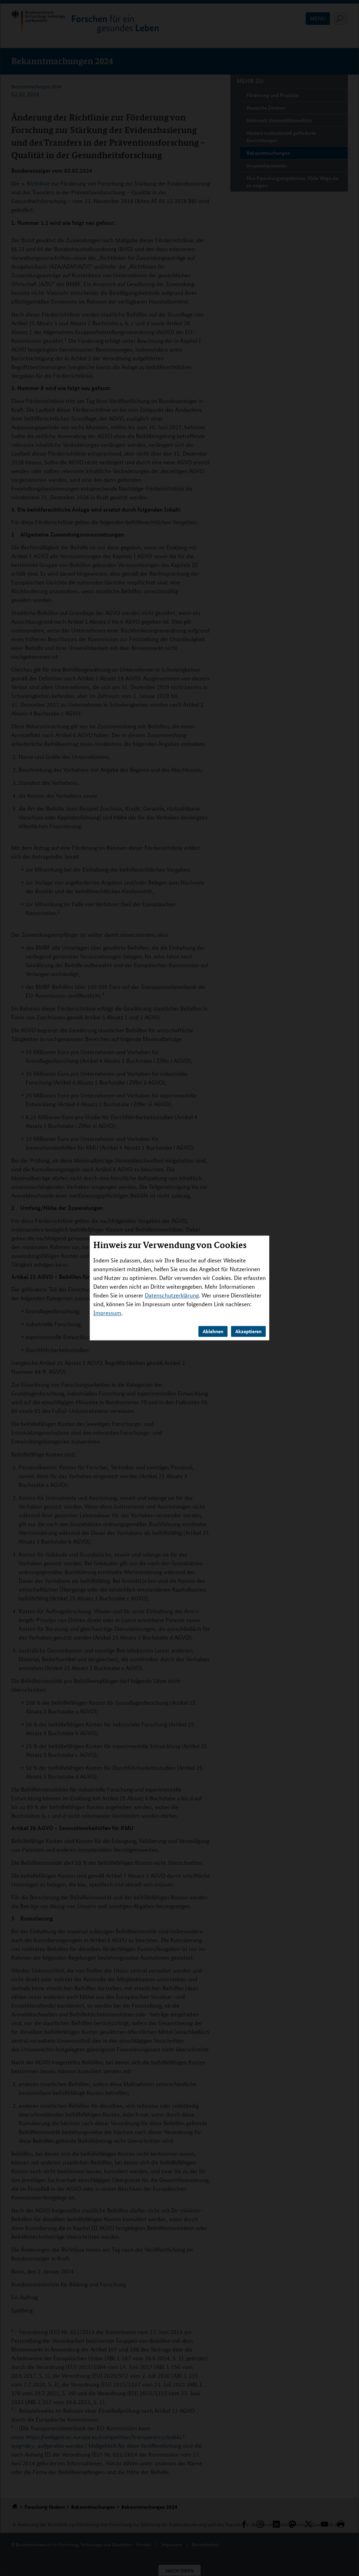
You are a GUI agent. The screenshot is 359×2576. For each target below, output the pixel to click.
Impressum (107, 1313)
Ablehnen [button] (213, 1331)
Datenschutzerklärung (172, 1296)
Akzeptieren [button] (248, 1331)
